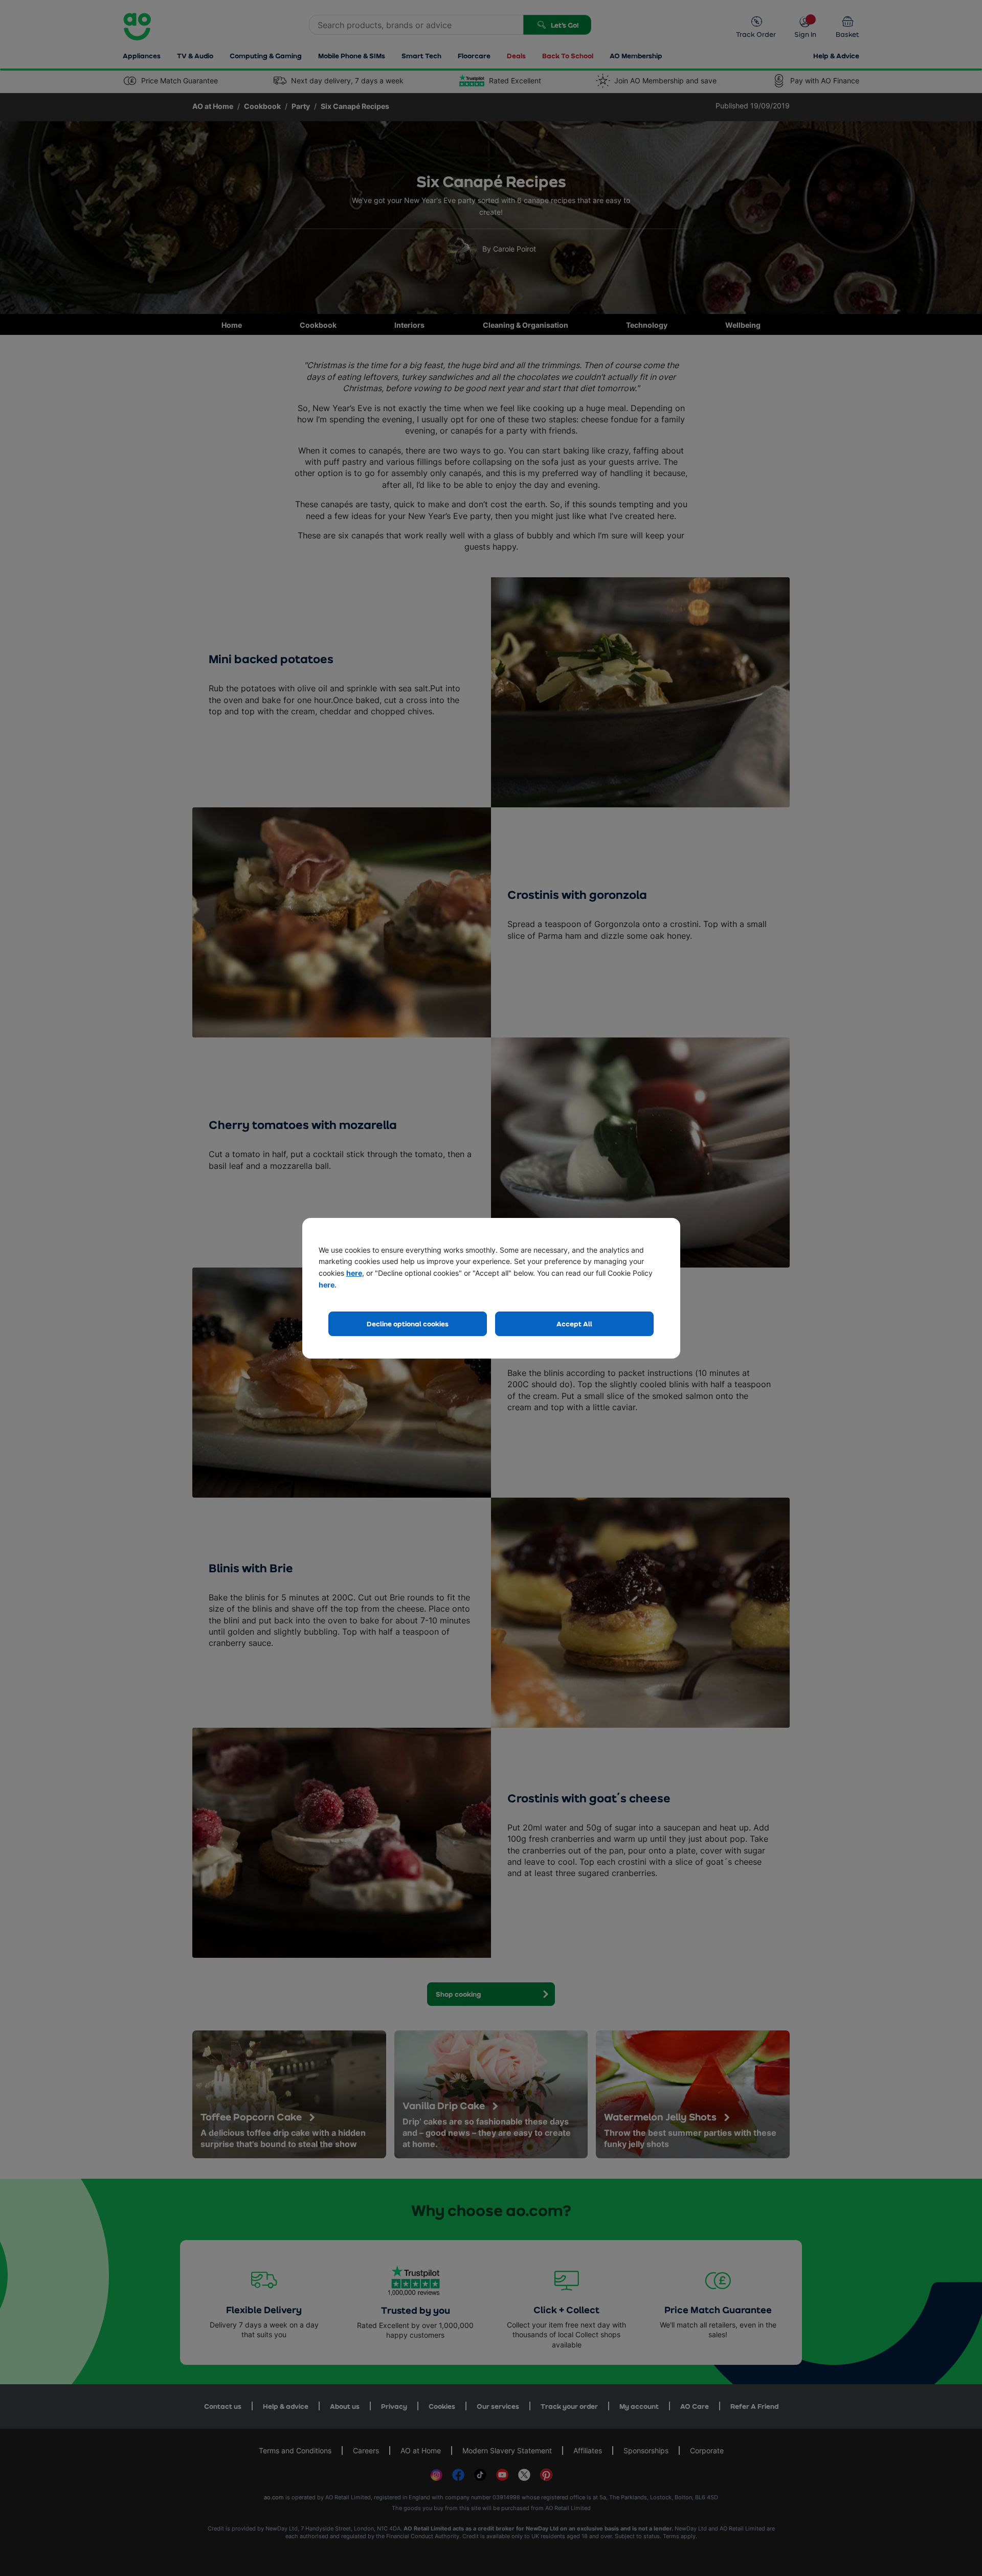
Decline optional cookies (408, 1324)
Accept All (574, 1324)
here (354, 1273)
